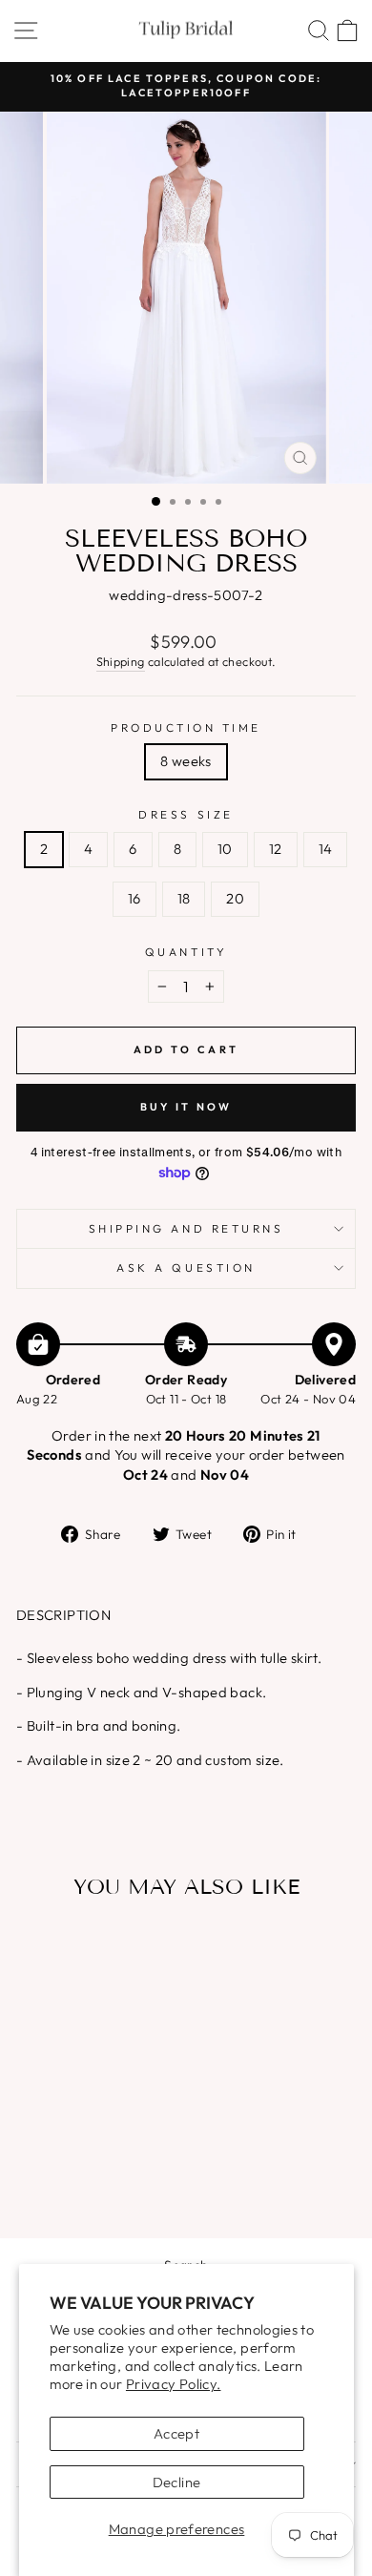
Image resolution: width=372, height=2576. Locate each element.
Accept (176, 2433)
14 (326, 849)
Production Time (186, 727)
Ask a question (186, 1267)
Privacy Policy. (174, 2384)
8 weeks (186, 761)
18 (184, 898)
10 (225, 849)
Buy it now (186, 1107)
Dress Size (186, 814)
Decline (177, 2482)
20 (235, 898)
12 (276, 849)
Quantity (186, 952)
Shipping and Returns (186, 1228)
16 (134, 898)
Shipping (121, 661)
